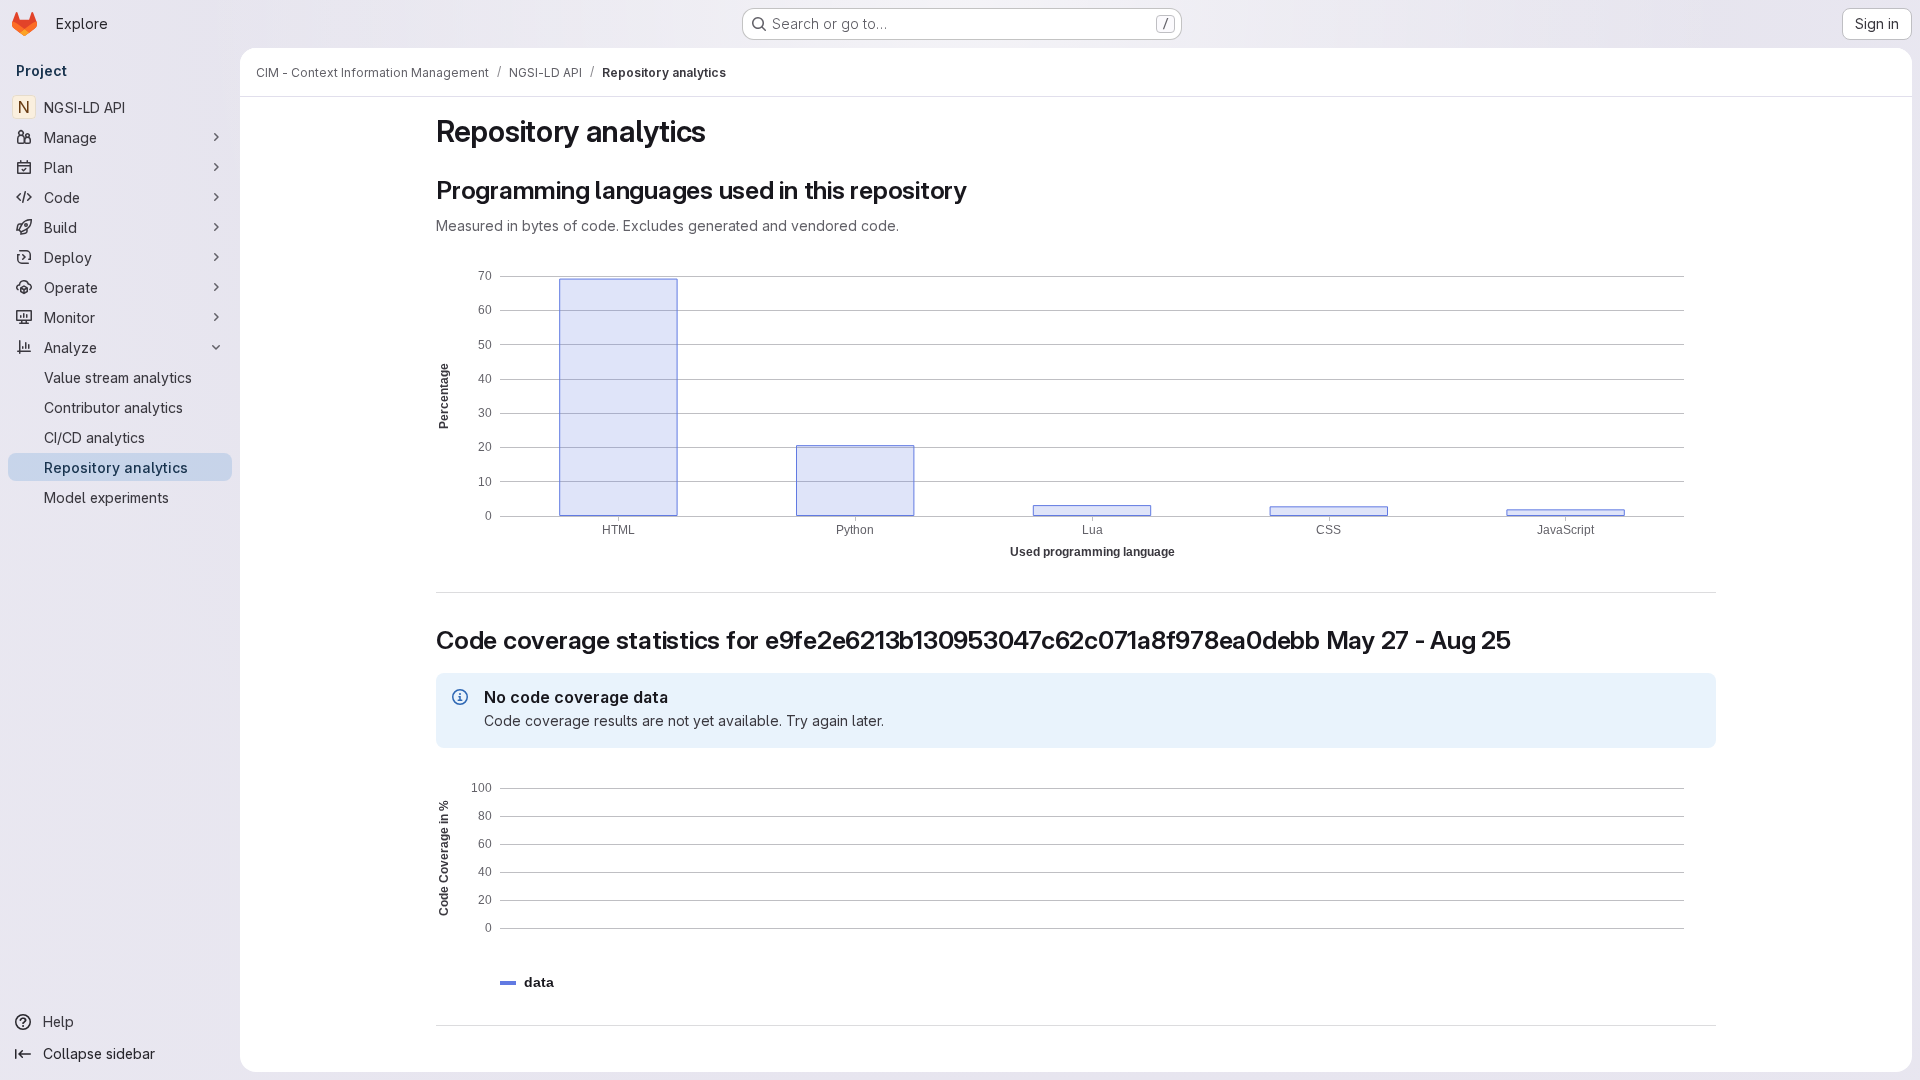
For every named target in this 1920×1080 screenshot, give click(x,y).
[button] (539, 982)
